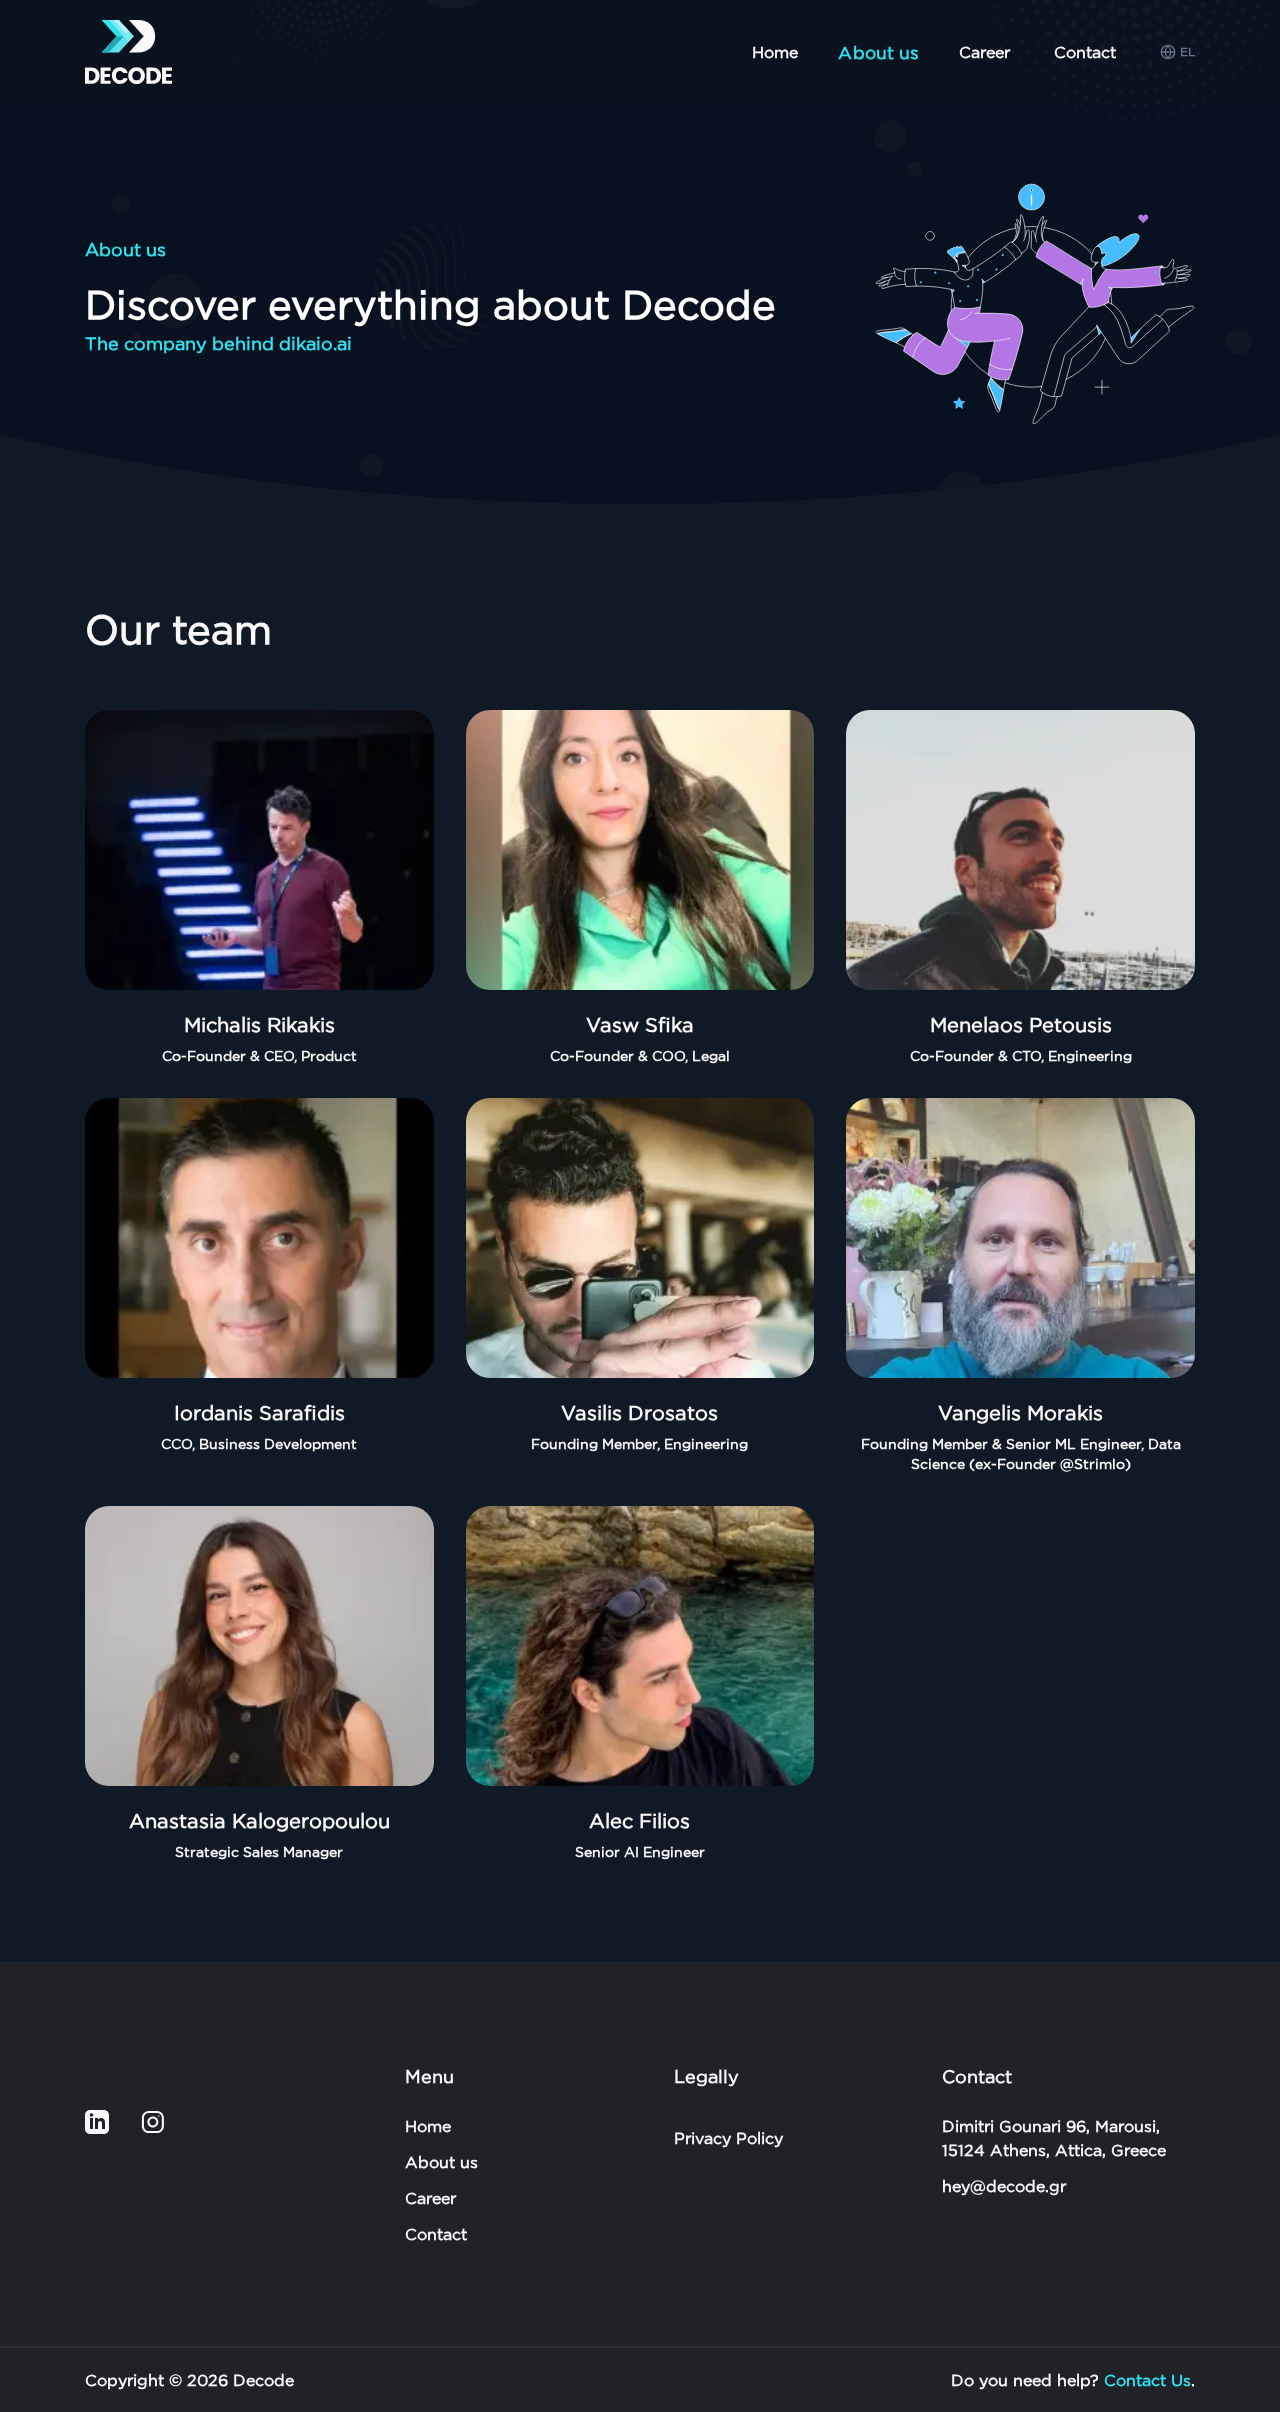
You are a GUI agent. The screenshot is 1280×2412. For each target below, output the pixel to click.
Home (775, 52)
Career (984, 52)
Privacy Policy (728, 2138)
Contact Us (1147, 2380)
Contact (1085, 52)
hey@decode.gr (1004, 2186)
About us (441, 2162)
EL (1187, 51)
